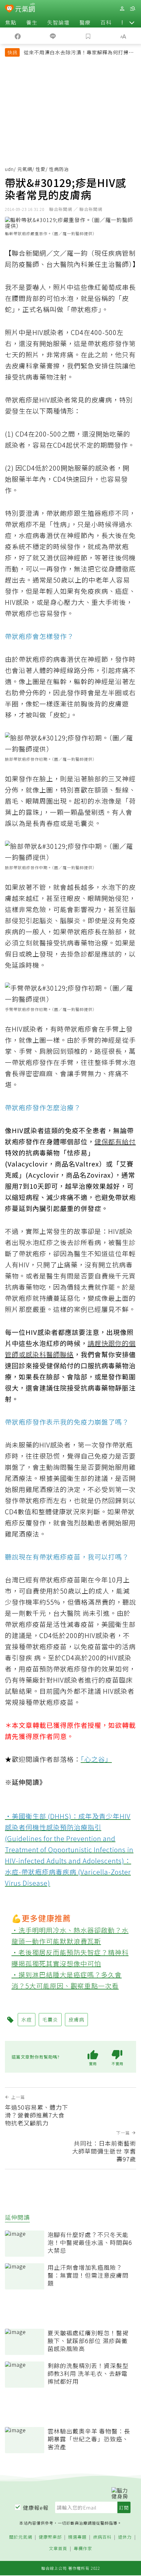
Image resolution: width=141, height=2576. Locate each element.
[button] (132, 22)
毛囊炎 (50, 2019)
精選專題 (77, 2537)
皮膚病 (76, 2019)
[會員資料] (122, 9)
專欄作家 (83, 2549)
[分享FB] (18, 36)
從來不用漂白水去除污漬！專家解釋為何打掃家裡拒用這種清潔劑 (79, 53)
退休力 (125, 2537)
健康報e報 (36, 2508)
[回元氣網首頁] (25, 8)
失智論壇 (58, 22)
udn (9, 169)
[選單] (132, 9)
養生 (32, 22)
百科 (106, 22)
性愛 (41, 169)
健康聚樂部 (50, 2537)
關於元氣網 (21, 2537)
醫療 (85, 22)
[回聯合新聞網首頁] (9, 9)
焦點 (11, 22)
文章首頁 (58, 2549)
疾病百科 (102, 2537)
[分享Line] (53, 36)
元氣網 (25, 169)
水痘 (27, 2019)
